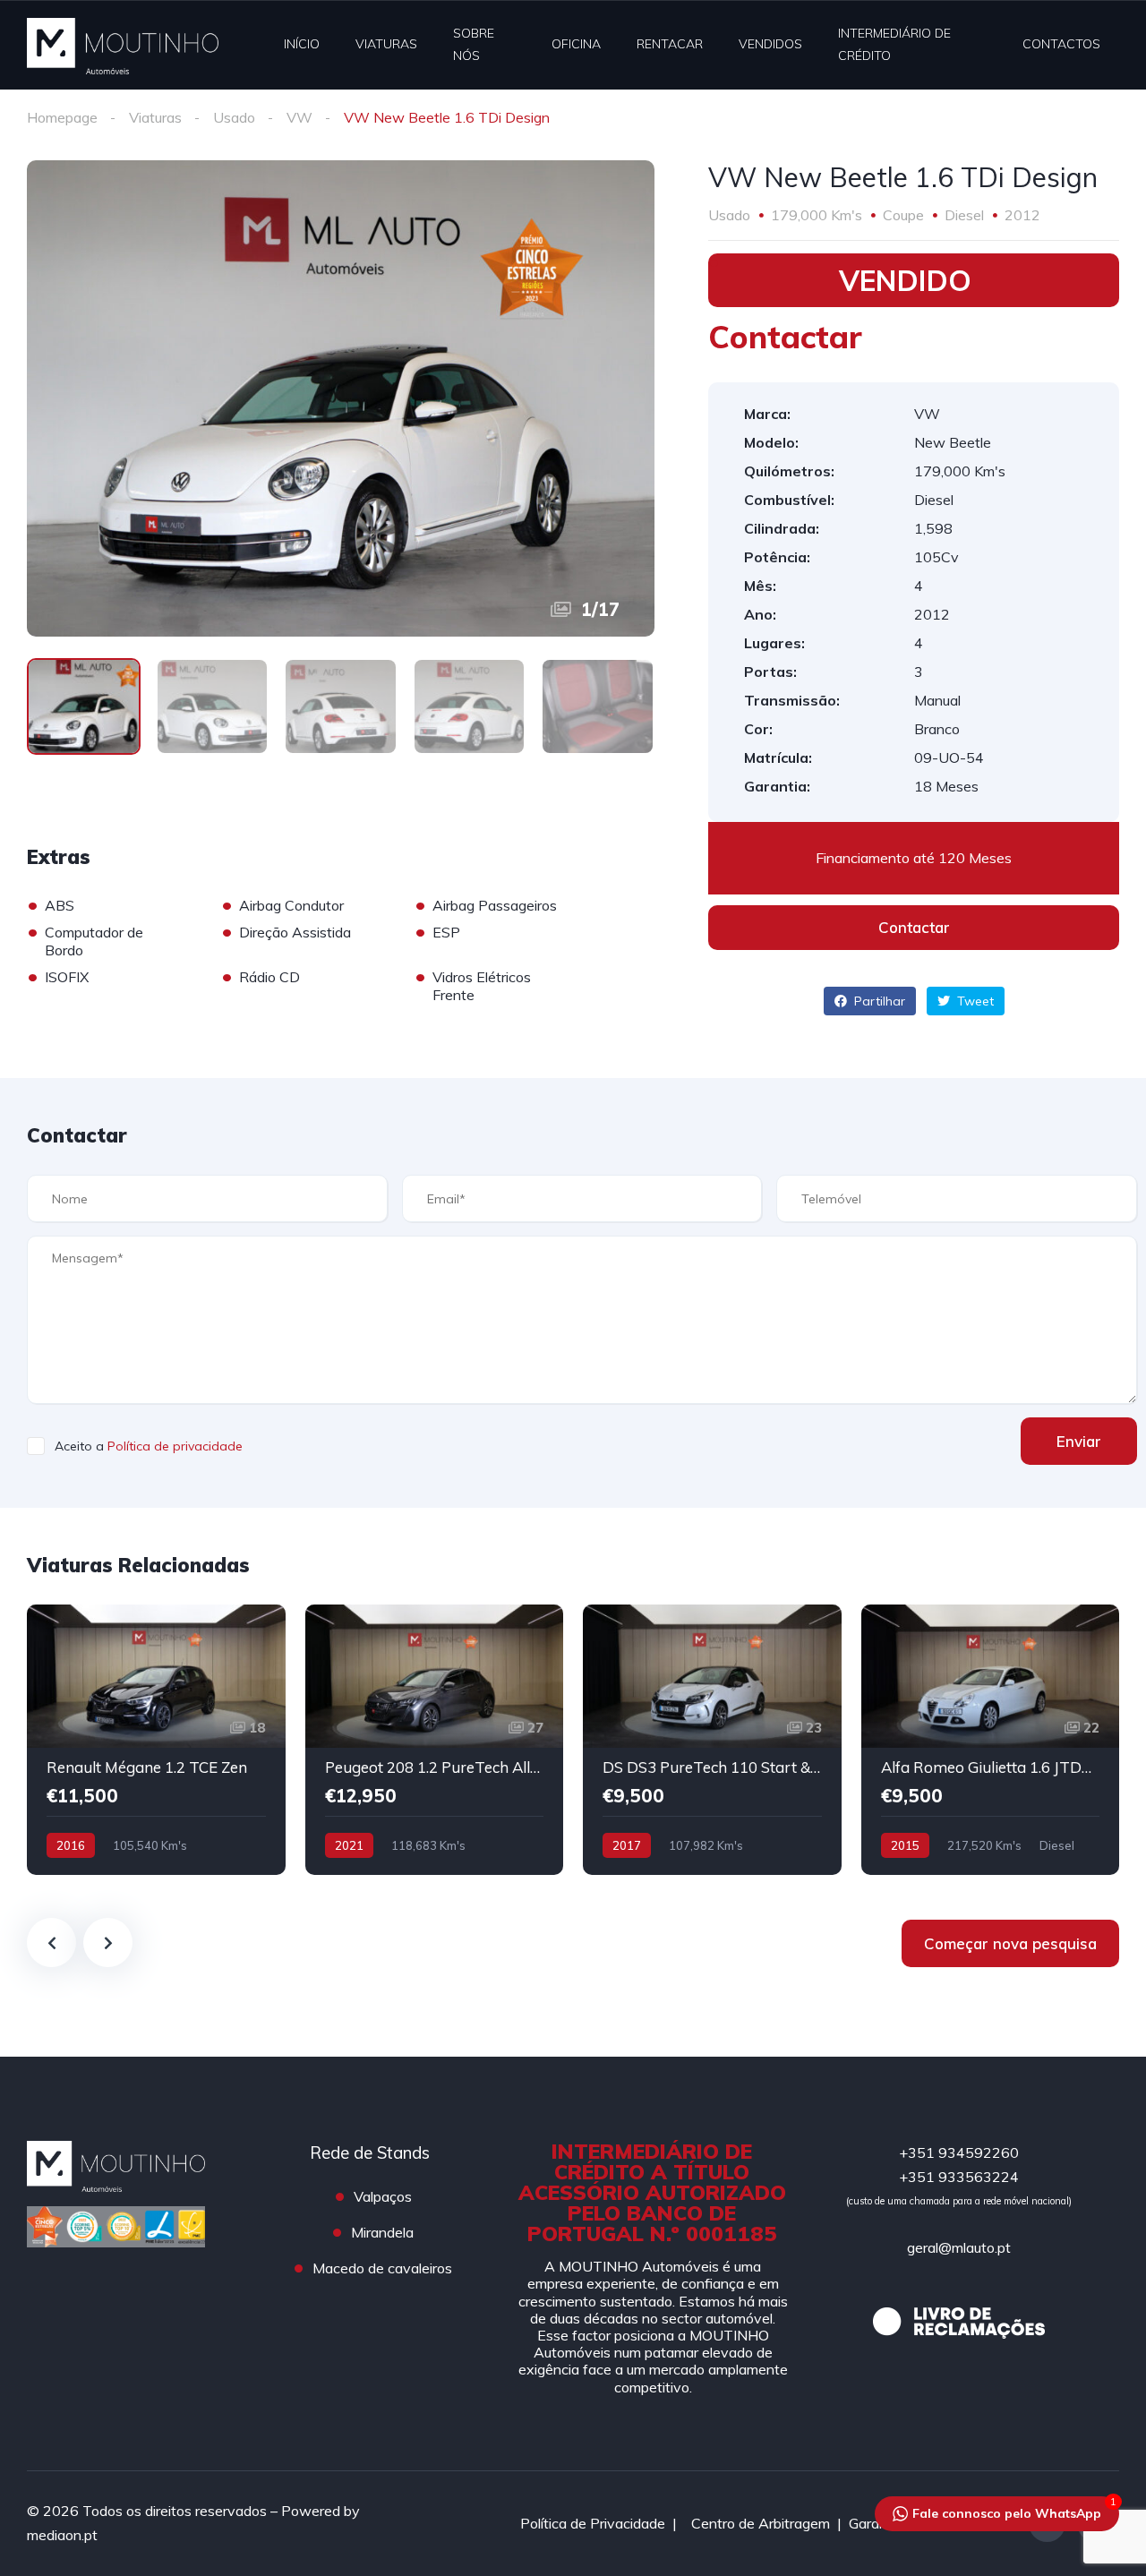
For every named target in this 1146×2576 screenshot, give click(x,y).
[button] (914, 928)
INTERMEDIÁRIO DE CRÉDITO (894, 44)
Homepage (62, 117)
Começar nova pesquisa (1010, 1943)
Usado (234, 117)
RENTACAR (670, 44)
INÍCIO (302, 44)
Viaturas (155, 117)
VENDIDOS (770, 44)
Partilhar (878, 1001)
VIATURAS (386, 44)
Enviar (1079, 1441)
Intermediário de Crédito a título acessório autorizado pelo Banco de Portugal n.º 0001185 (652, 2192)
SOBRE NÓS (474, 44)
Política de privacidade (175, 1446)
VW (299, 117)
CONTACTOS (1061, 44)
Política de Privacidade (593, 2523)
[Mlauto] (123, 45)
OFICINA (576, 44)
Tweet (974, 1001)
